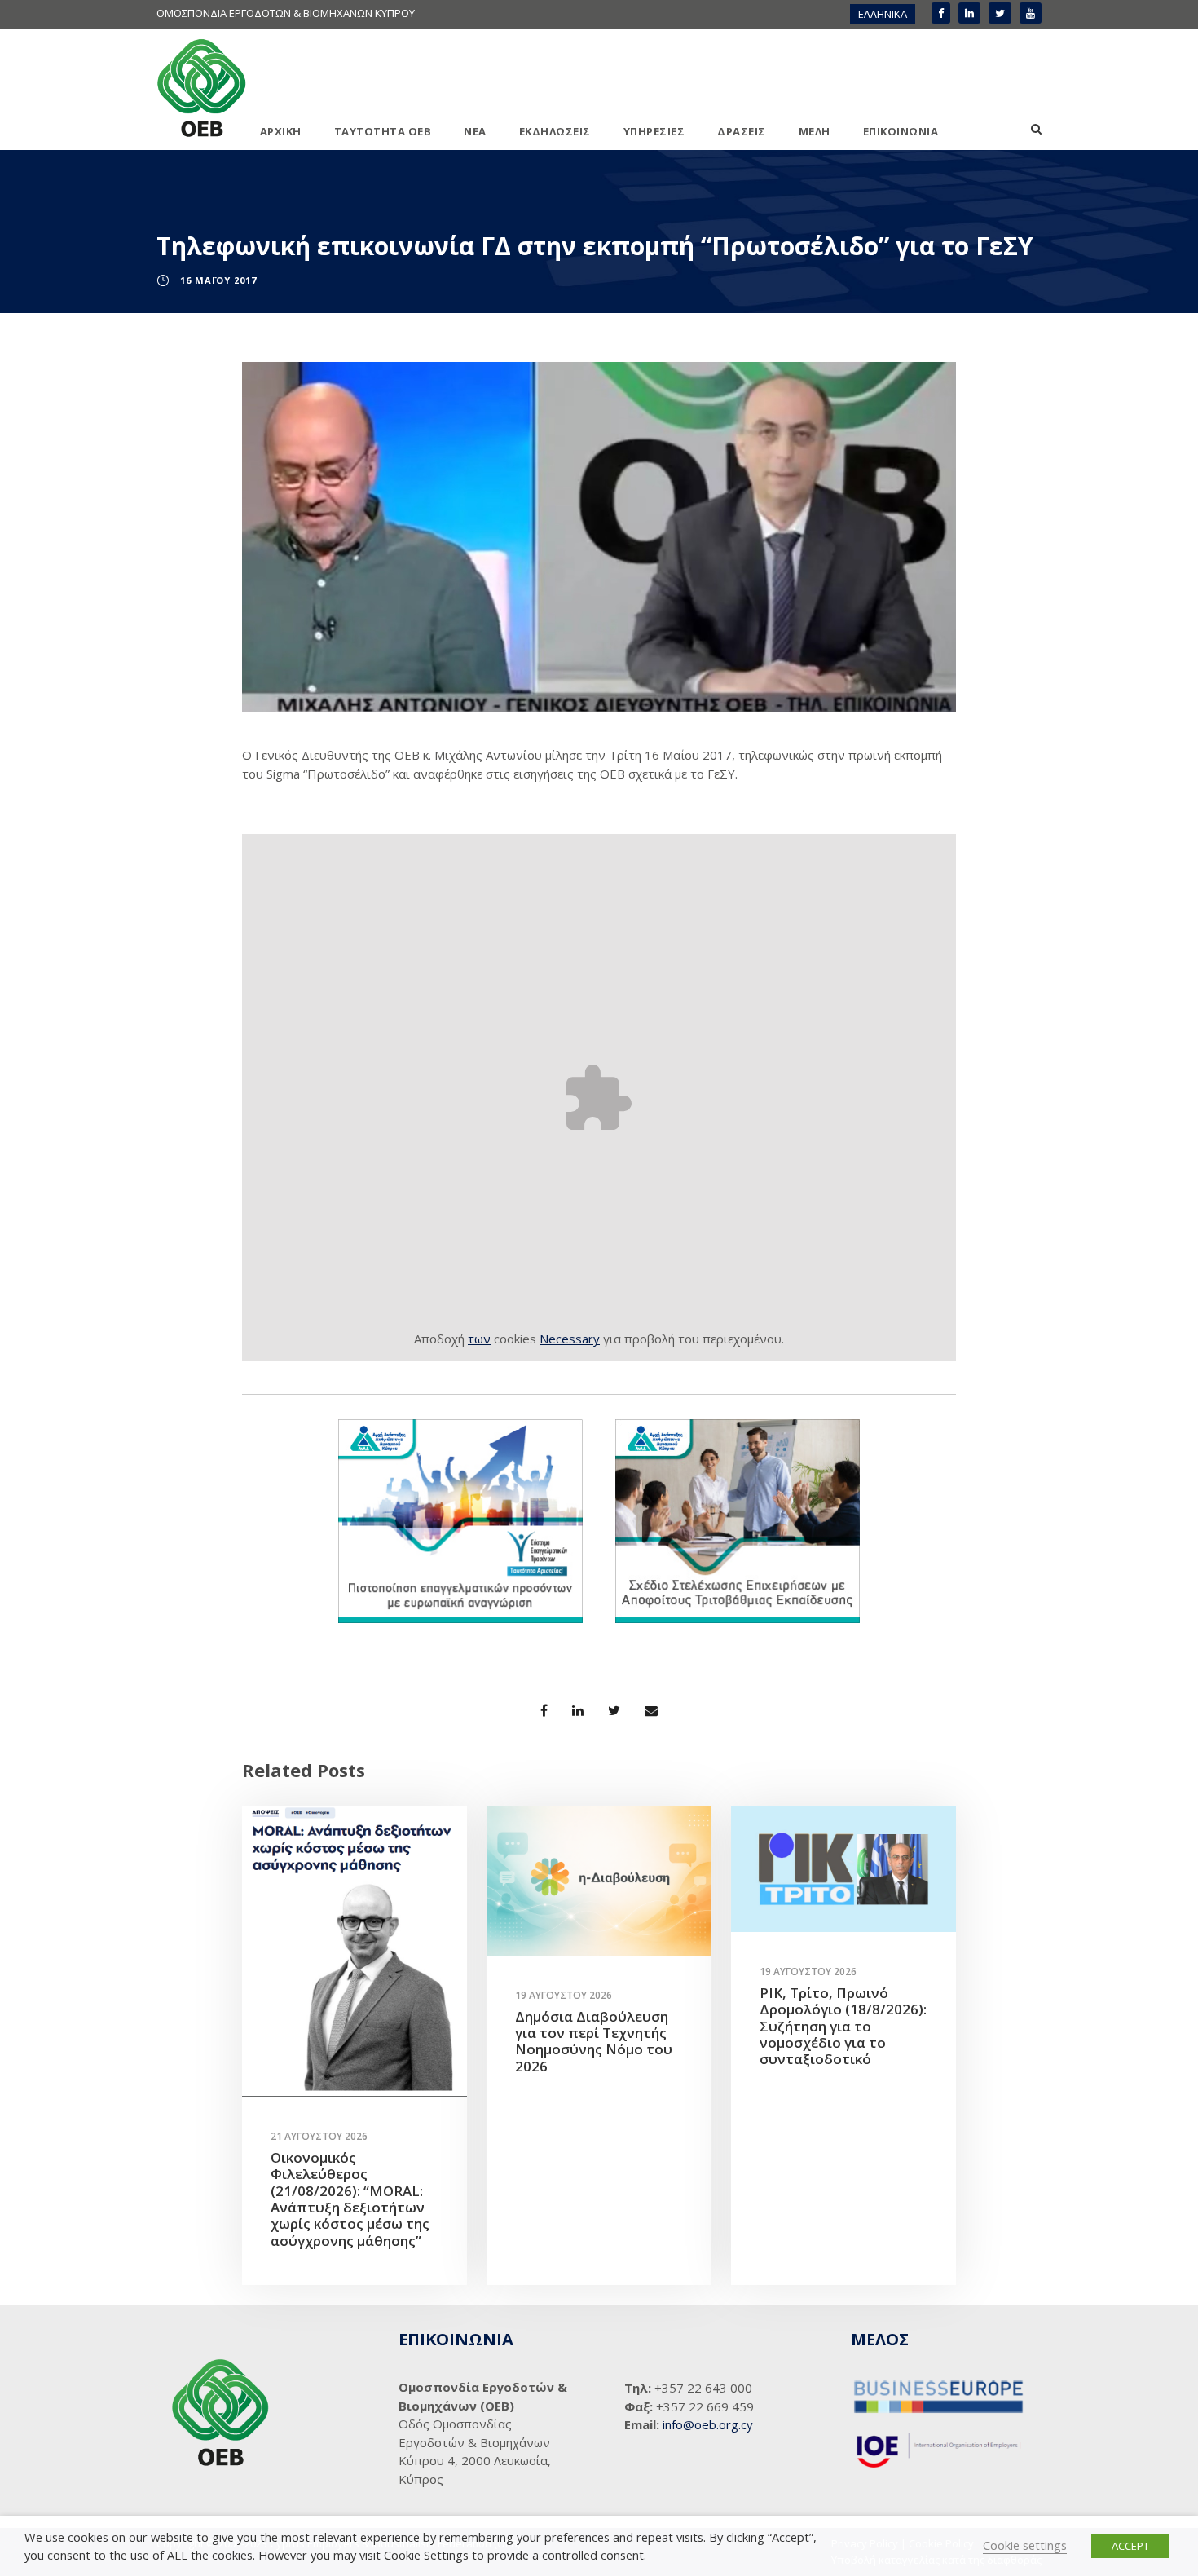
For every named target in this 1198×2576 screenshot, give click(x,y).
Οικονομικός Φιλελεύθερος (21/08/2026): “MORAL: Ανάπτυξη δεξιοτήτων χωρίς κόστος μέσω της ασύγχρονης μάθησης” (350, 2199)
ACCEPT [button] (1130, 2546)
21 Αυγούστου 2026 (319, 2136)
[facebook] (941, 13)
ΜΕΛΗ (815, 131)
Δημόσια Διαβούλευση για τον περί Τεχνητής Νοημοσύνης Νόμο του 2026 (594, 2041)
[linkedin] (969, 13)
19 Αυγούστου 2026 (564, 1995)
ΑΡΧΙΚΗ (281, 131)
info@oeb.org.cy (708, 2424)
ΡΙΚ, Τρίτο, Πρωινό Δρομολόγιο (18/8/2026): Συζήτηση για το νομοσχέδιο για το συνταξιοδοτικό (843, 2026)
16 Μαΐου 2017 (218, 280)
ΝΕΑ (475, 131)
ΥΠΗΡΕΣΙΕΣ (654, 131)
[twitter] (1000, 13)
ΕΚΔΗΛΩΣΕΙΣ (555, 131)
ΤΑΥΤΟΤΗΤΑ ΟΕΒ (383, 131)
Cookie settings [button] (1025, 2545)
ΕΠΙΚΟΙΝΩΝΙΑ (901, 131)
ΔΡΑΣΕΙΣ (742, 131)
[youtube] (1031, 13)
